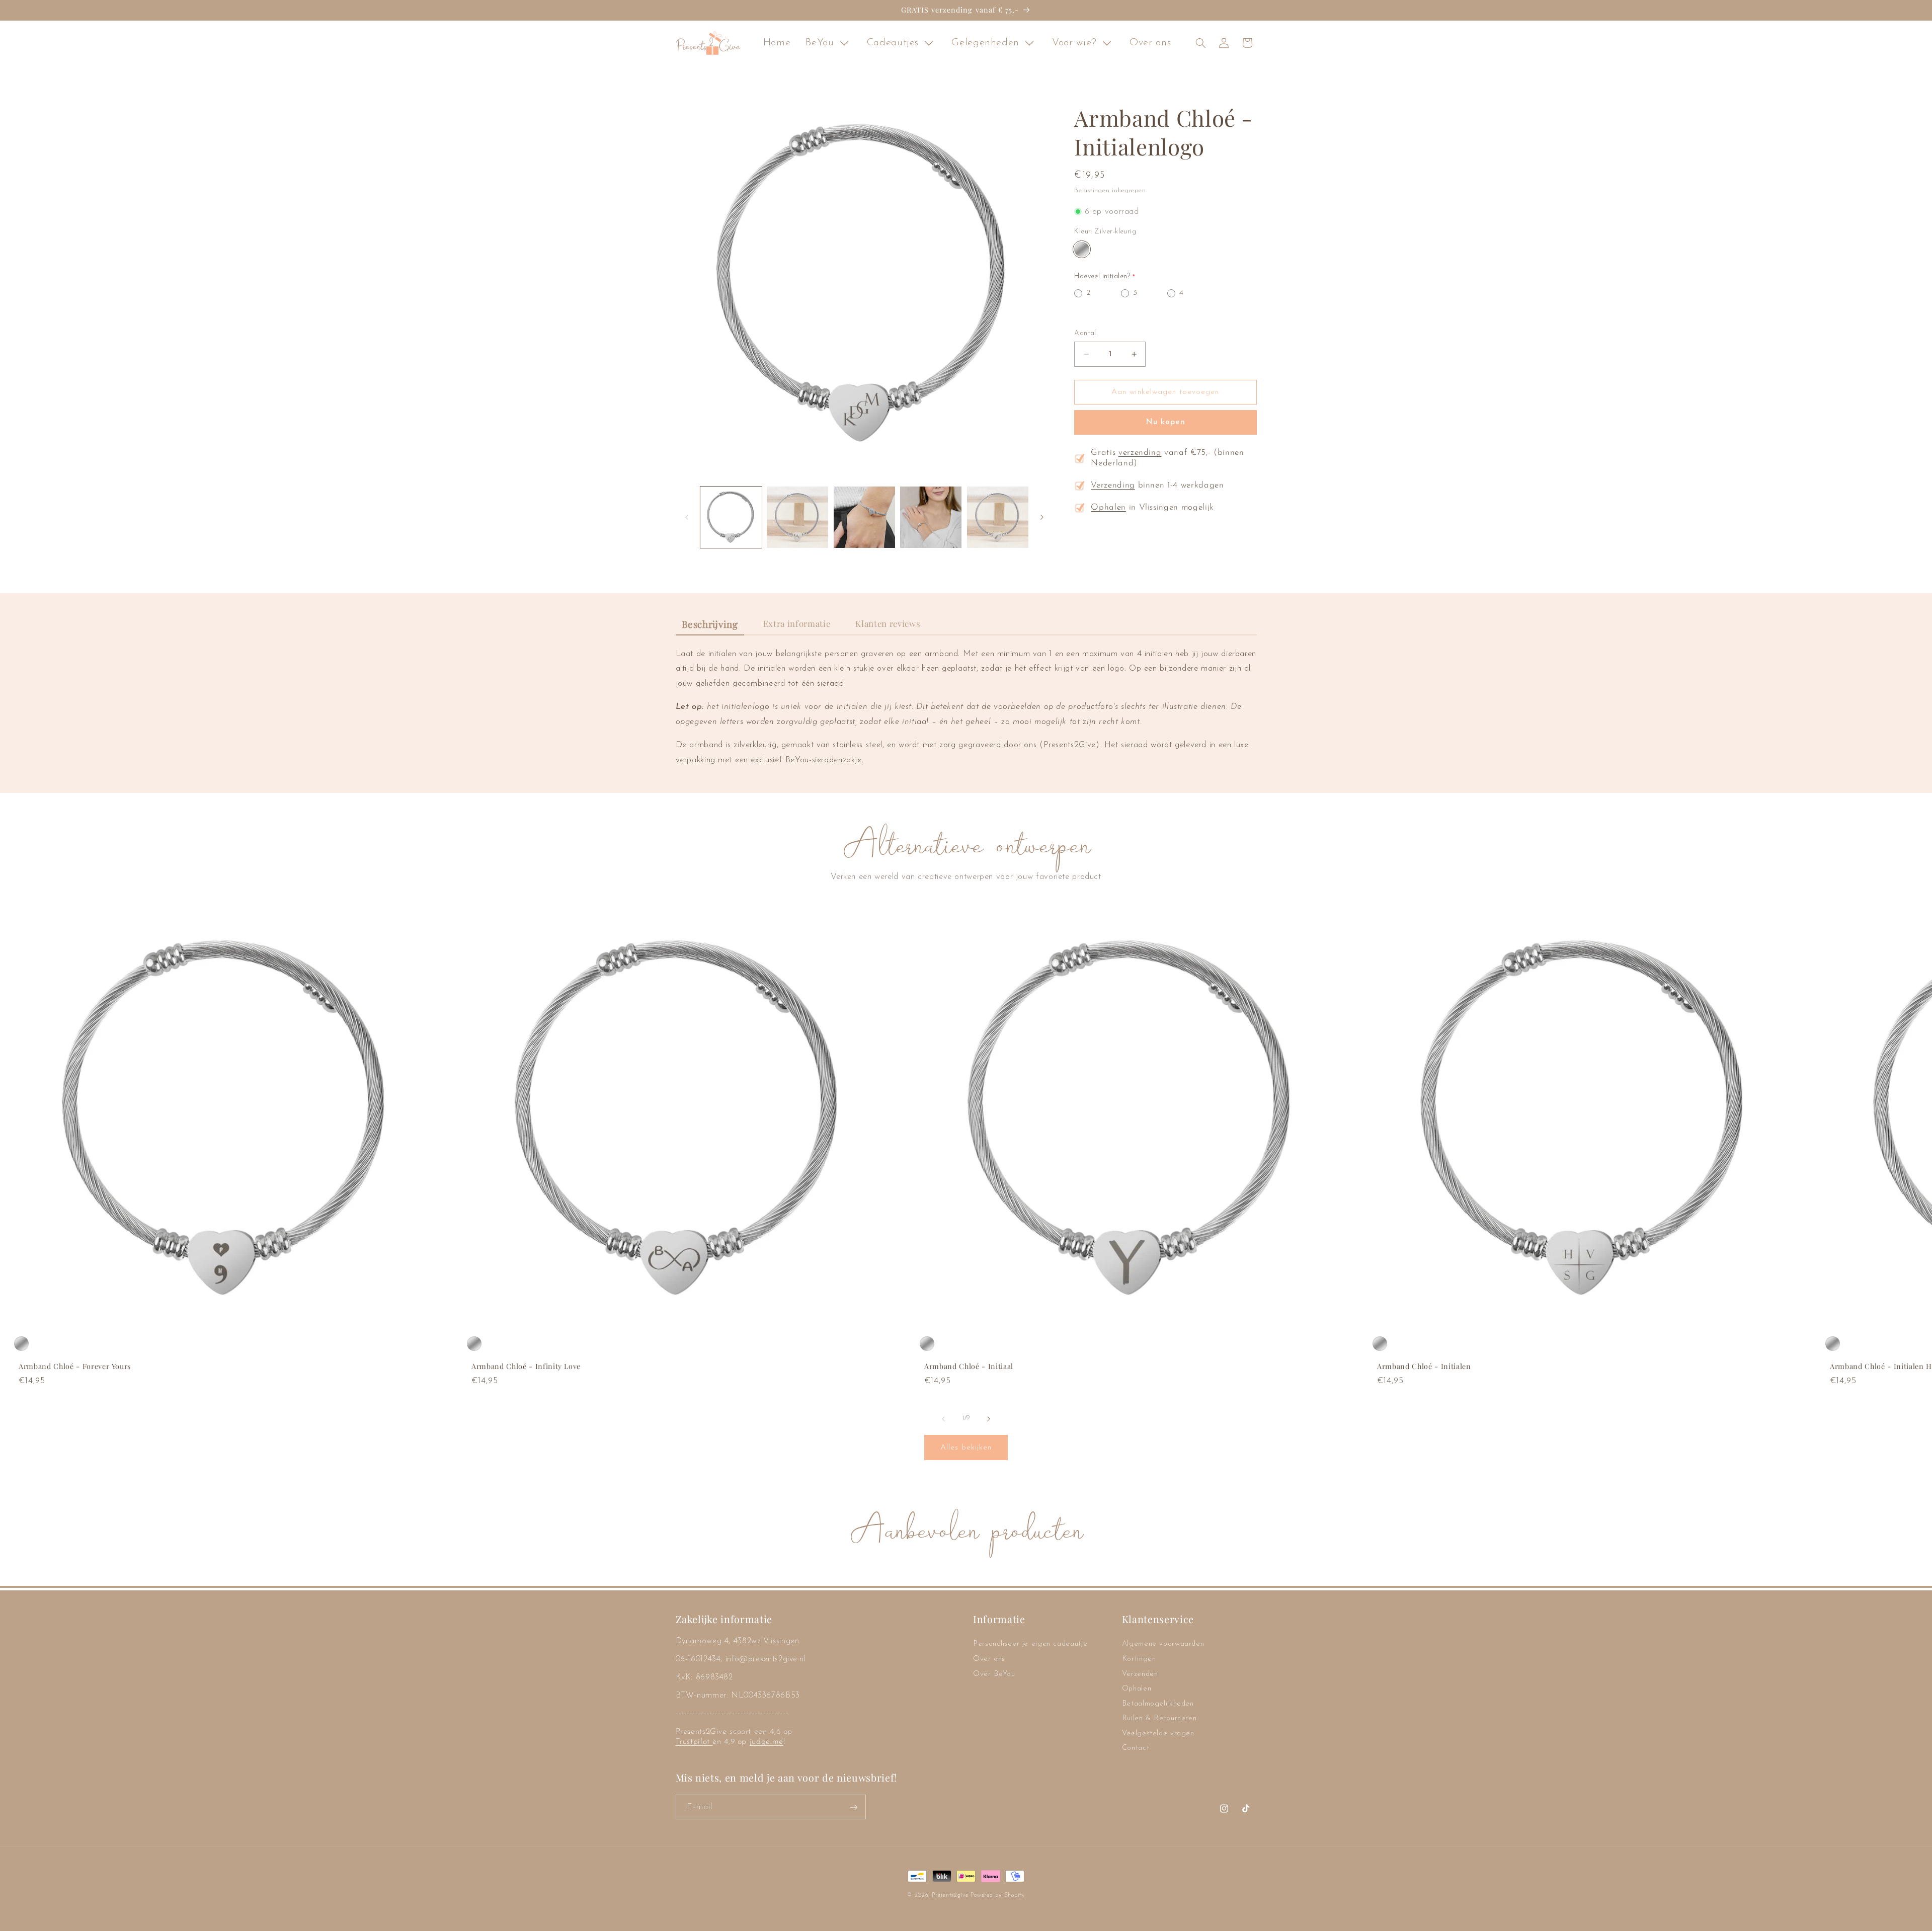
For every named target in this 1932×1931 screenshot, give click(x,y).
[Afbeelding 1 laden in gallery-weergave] (731, 517)
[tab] (710, 625)
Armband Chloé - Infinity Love (526, 1367)
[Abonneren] (853, 1807)
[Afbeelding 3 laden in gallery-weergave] (864, 517)
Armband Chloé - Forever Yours (75, 1367)
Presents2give (950, 1895)
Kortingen (1139, 1659)
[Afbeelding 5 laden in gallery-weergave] (998, 517)
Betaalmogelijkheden (1158, 1704)
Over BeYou (994, 1674)
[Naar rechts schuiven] (1042, 517)
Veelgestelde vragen (1158, 1734)
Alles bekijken (966, 1447)
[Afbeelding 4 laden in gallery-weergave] (931, 517)
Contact (1136, 1749)
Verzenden (1140, 1674)
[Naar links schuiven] (687, 517)
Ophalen (1108, 508)
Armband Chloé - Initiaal (969, 1367)
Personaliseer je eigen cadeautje (1030, 1644)
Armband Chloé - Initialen (1424, 1367)
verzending (1140, 453)
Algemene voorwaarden (1163, 1644)
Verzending (1113, 486)
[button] (1200, 43)
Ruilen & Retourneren (1159, 1719)
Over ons (989, 1659)
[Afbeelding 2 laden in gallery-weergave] (797, 517)
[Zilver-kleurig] (1081, 249)
